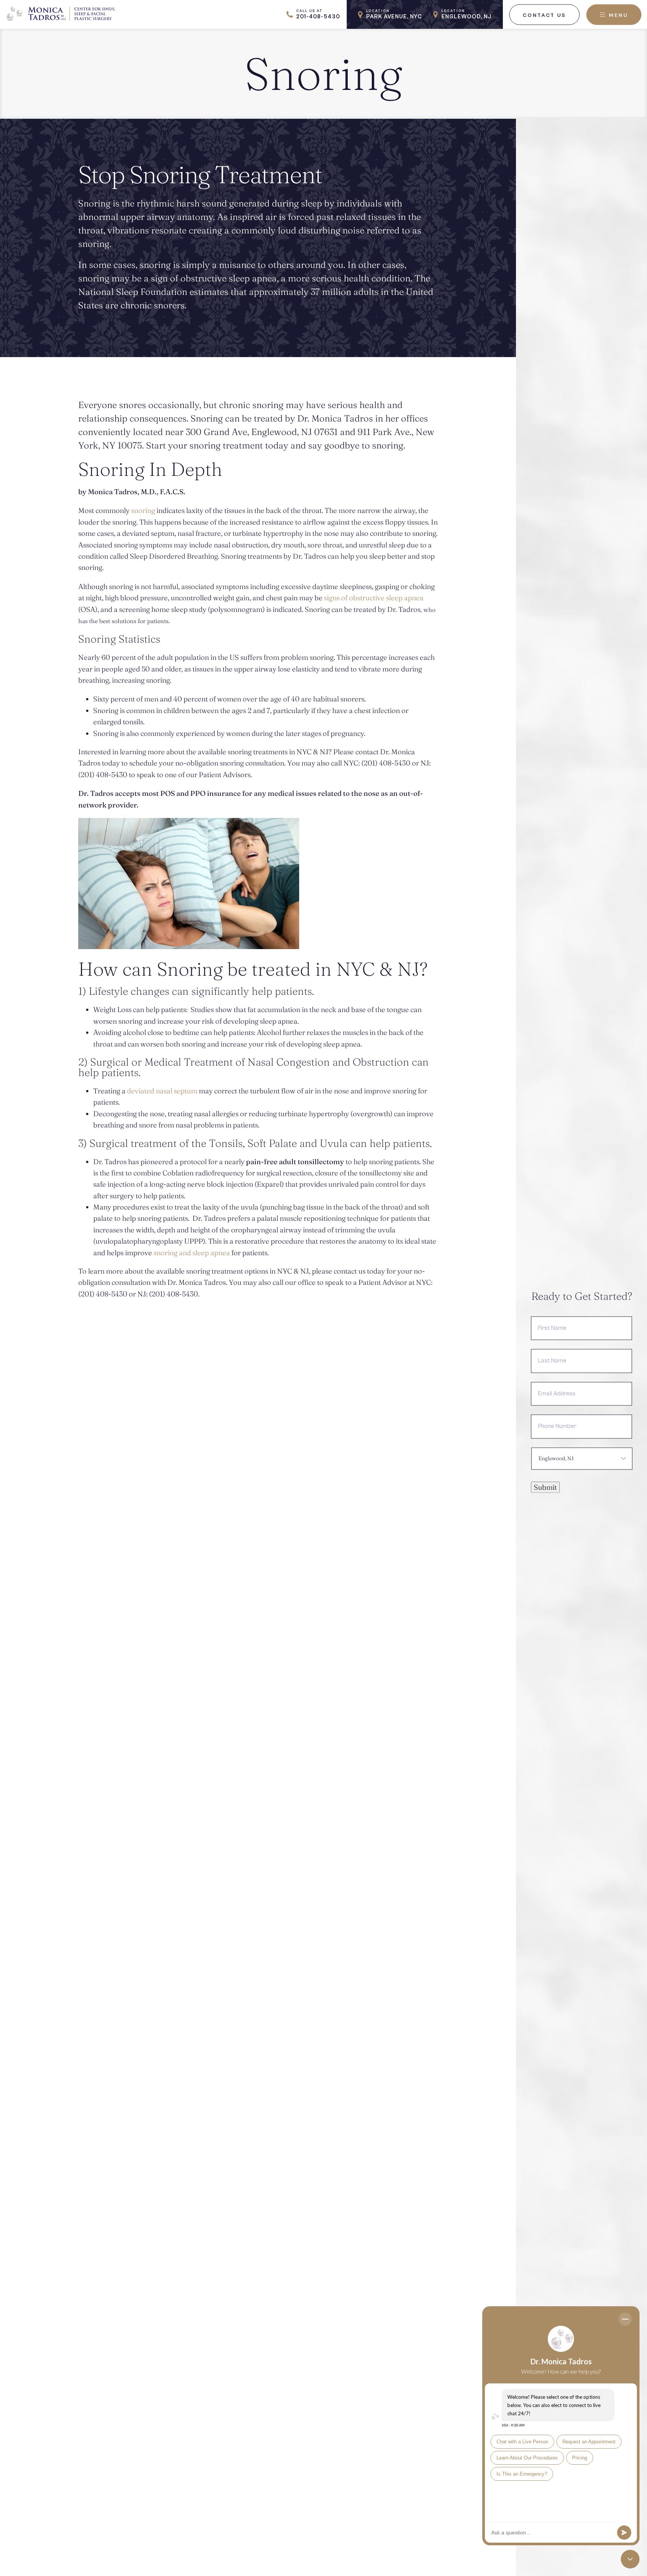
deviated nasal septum (163, 1091)
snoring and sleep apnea (192, 1253)
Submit (545, 1487)
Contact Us (544, 15)
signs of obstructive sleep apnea (374, 598)
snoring (143, 510)
